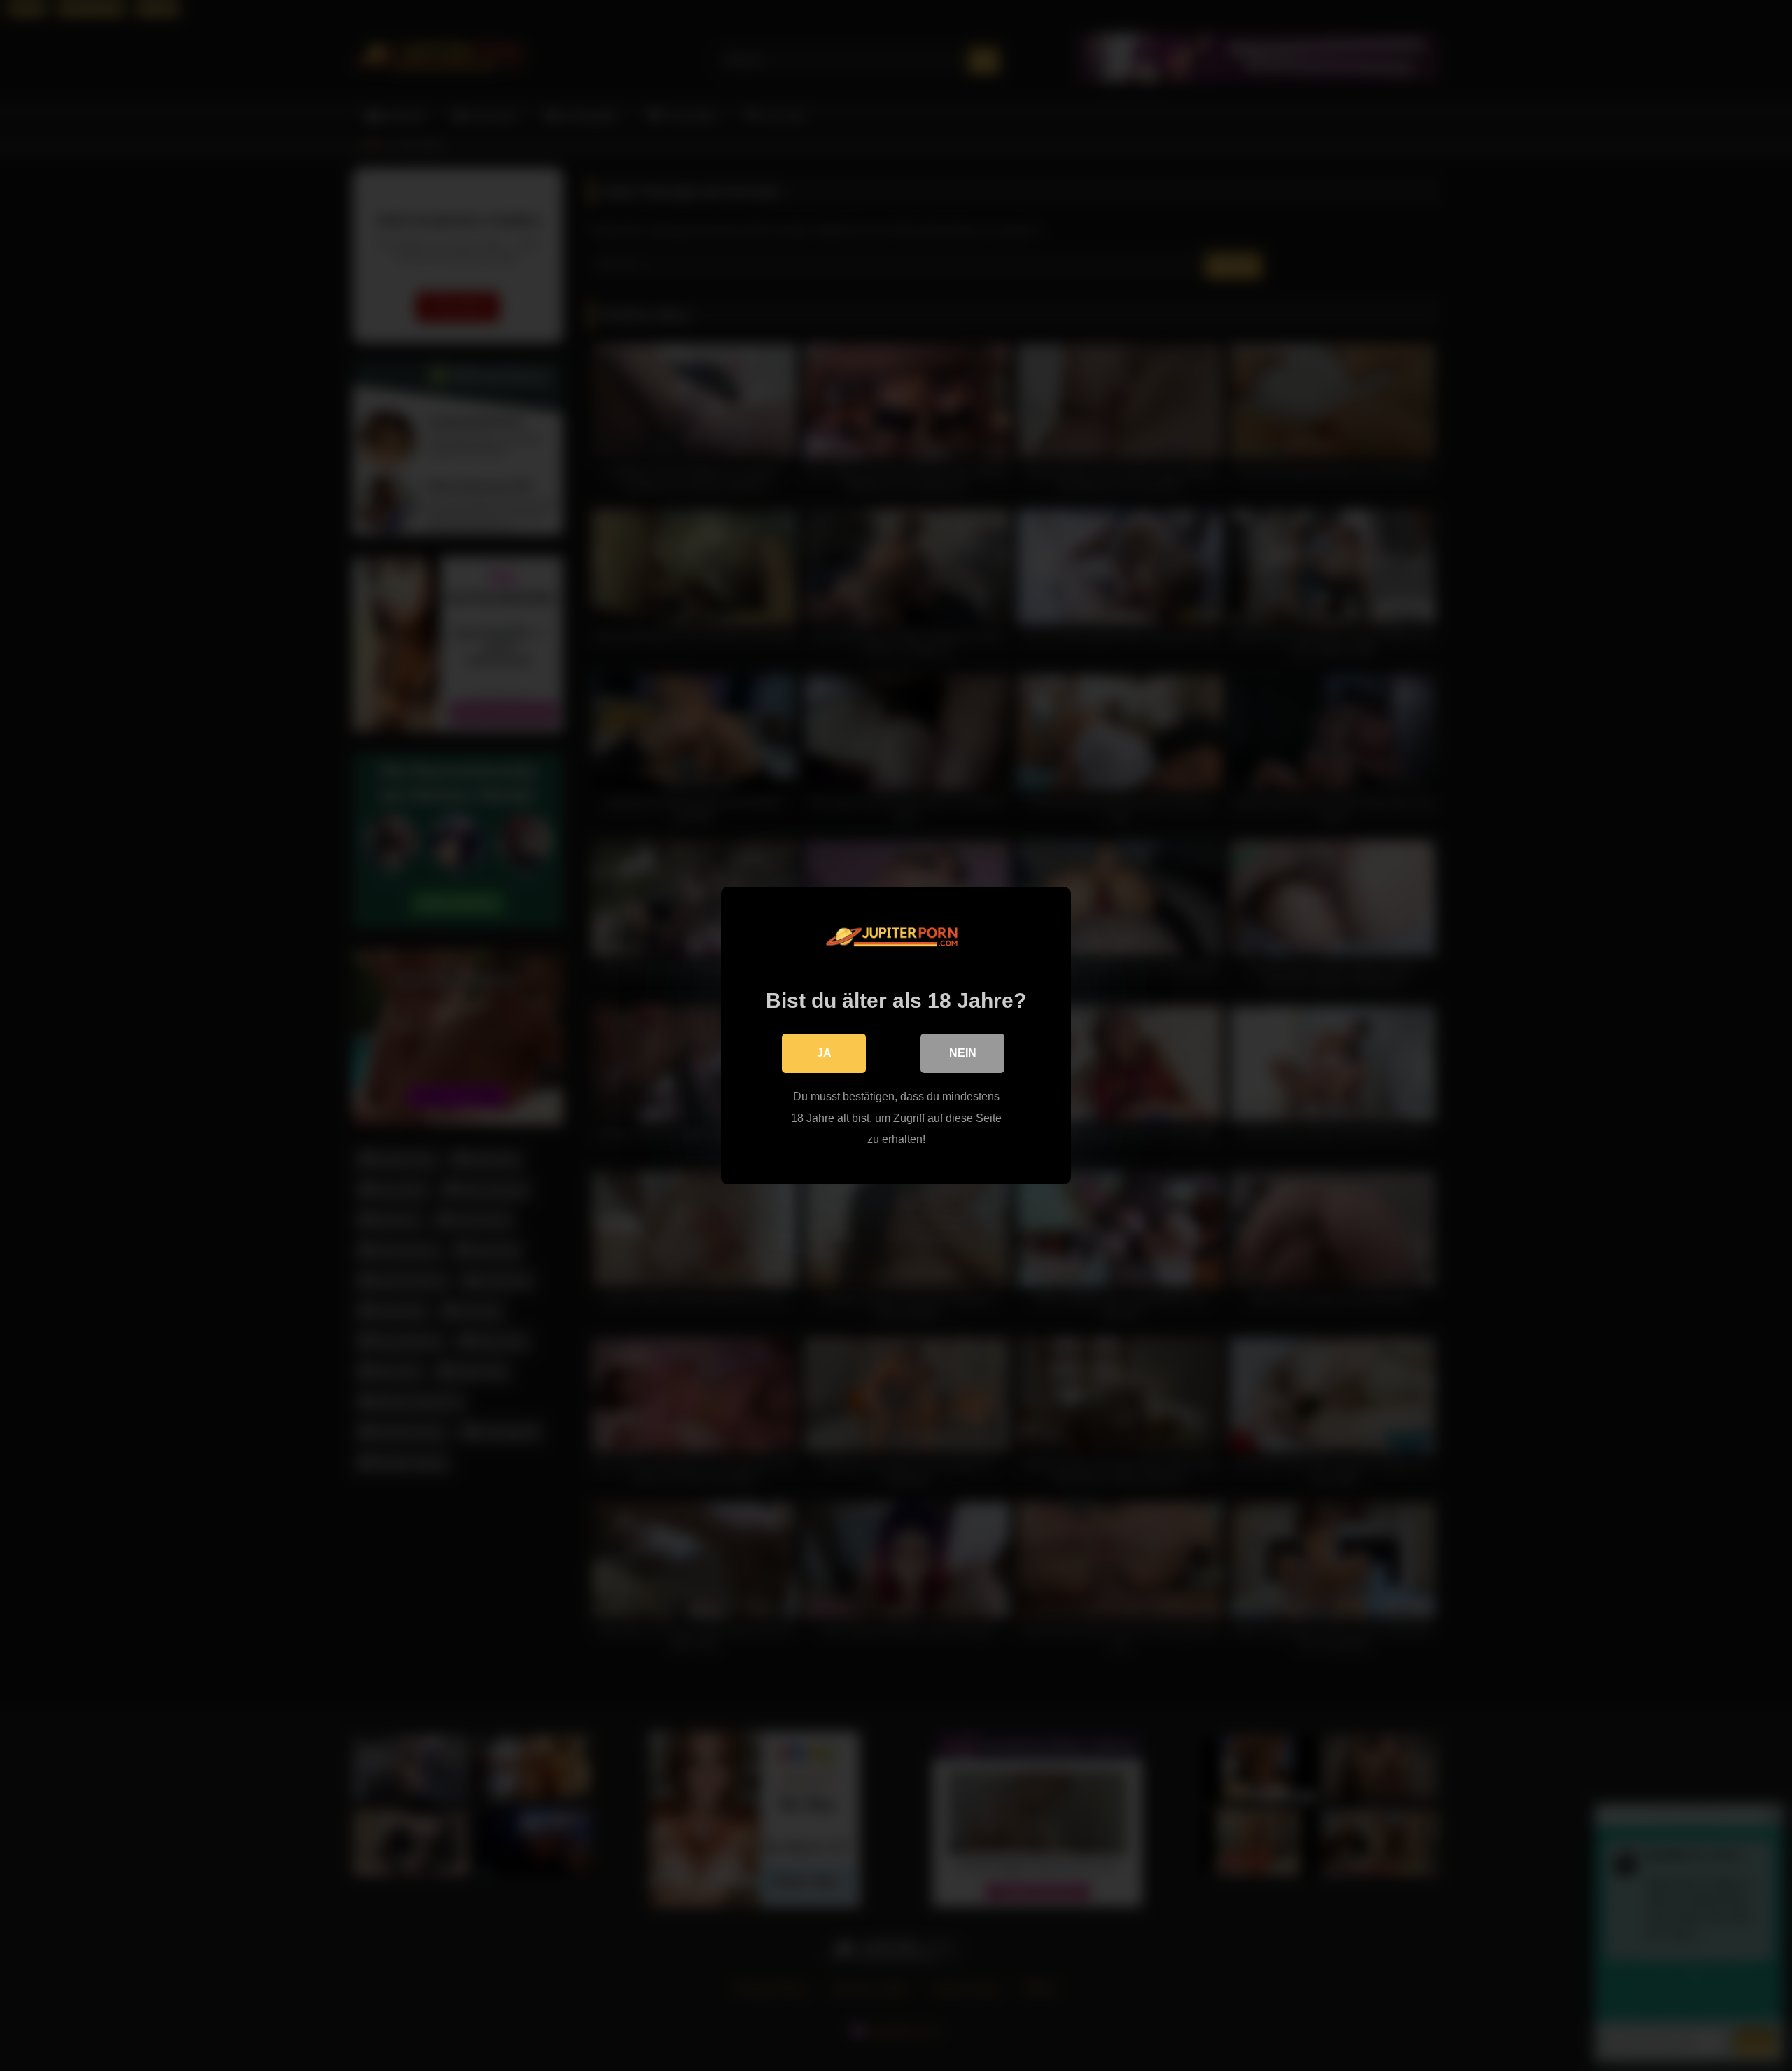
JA (824, 1053)
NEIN (963, 1053)
